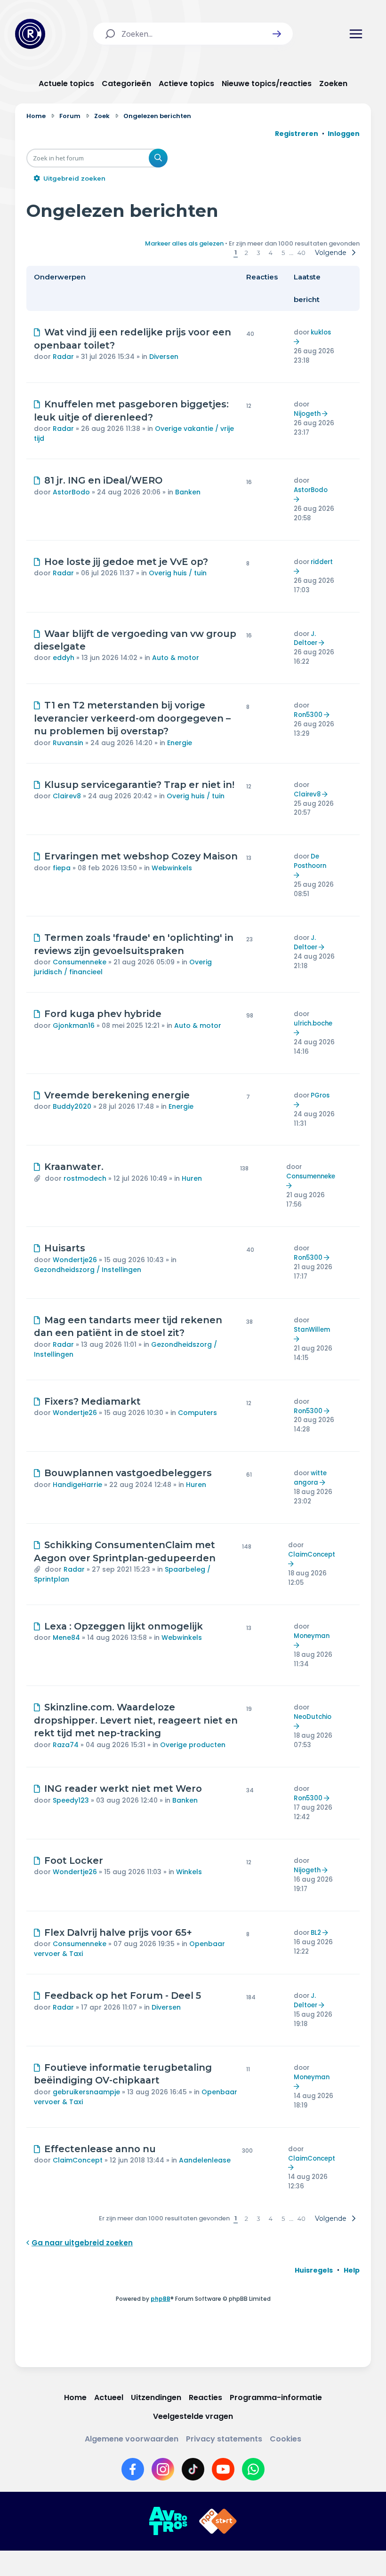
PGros (320, 1095)
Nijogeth (307, 414)
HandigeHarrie (77, 1485)
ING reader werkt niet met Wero (123, 1789)
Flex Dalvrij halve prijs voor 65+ (118, 1932)
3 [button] (258, 253)
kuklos (321, 332)
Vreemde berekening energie (117, 1095)
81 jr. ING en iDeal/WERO (103, 480)
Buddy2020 (72, 1106)
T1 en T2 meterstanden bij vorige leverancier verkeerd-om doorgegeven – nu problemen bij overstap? (132, 718)
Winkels (189, 1872)
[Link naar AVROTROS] (168, 2521)
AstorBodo (71, 492)
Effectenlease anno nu (100, 2149)
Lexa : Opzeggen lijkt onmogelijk (124, 1626)
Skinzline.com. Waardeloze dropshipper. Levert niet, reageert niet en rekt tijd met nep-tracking (136, 1720)
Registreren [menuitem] (297, 134)
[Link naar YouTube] (223, 2469)
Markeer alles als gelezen (184, 243)
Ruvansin (68, 743)
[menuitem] (314, 2270)
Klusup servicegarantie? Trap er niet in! (139, 785)
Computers (197, 1413)
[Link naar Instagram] (163, 2469)
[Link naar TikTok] (193, 2469)
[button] (277, 34)
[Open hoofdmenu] (356, 34)
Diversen (164, 357)
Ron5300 (308, 715)
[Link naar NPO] (218, 2521)
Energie (180, 743)
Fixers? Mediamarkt (92, 1401)
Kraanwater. (74, 1167)
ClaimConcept (312, 1554)
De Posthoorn (310, 861)
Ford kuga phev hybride (103, 1014)
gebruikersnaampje (86, 2092)
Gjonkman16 (74, 1026)
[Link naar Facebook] (133, 2469)
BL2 (316, 1933)
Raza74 (66, 1745)
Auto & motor (176, 658)
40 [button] (302, 253)
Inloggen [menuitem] (344, 134)
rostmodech (85, 1178)
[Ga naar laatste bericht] (298, 342)
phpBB (161, 2299)
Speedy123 (71, 1800)
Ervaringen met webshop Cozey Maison (141, 856)
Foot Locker (74, 1860)
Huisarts (65, 1248)
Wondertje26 (75, 1260)
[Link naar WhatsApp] (253, 2469)
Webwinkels (172, 868)
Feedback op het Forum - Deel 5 (123, 1996)
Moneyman (312, 1636)
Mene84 (66, 1638)
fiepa (62, 868)
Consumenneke (80, 962)
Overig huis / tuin (178, 573)
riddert (322, 562)
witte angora (310, 1478)
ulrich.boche (313, 1023)
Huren (192, 1178)
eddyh (64, 658)
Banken (188, 492)
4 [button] (271, 253)
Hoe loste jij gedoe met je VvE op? (126, 562)
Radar (63, 357)
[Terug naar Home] (30, 34)
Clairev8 (67, 796)
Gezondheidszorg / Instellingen (88, 1270)
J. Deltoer (306, 639)
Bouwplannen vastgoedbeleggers (128, 1473)
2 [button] (246, 253)
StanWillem (312, 1330)
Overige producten (193, 1745)
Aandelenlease (205, 2160)
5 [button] (283, 253)
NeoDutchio (313, 1717)
